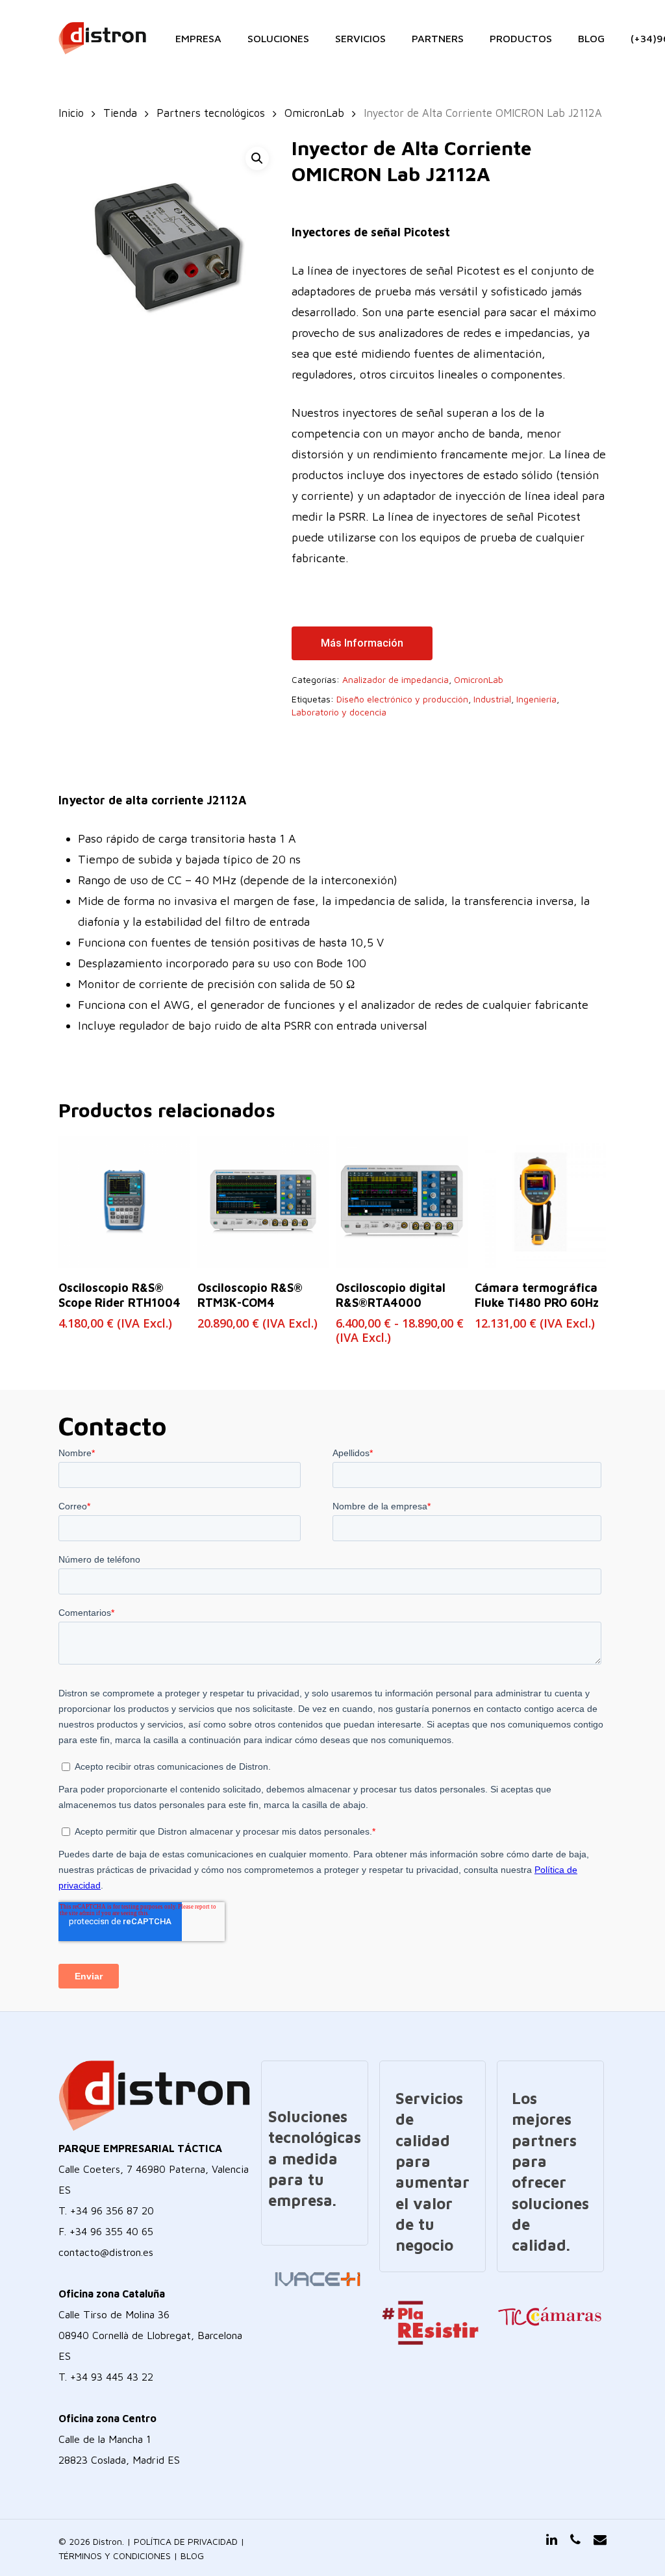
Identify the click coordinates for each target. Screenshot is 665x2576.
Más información (362, 643)
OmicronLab (314, 113)
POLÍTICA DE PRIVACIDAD (186, 2541)
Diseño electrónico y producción (402, 699)
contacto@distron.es (106, 2252)
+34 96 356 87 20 (112, 2211)
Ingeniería (536, 699)
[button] (257, 158)
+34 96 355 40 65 (111, 2231)
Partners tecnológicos (211, 113)
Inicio (71, 113)
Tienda (120, 113)
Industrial (492, 699)
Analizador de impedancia (395, 679)
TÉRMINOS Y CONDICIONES (115, 2556)
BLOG (192, 2556)
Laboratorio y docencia (339, 712)
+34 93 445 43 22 (112, 2377)
